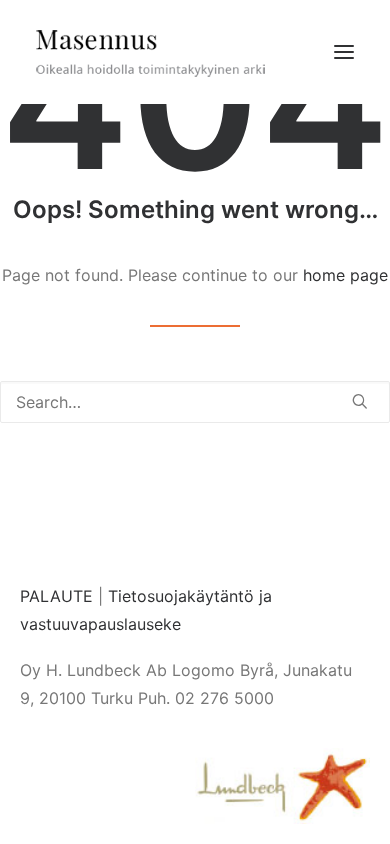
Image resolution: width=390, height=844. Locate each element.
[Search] (195, 402)
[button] (344, 52)
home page (345, 275)
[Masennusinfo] (150, 52)
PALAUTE (56, 596)
